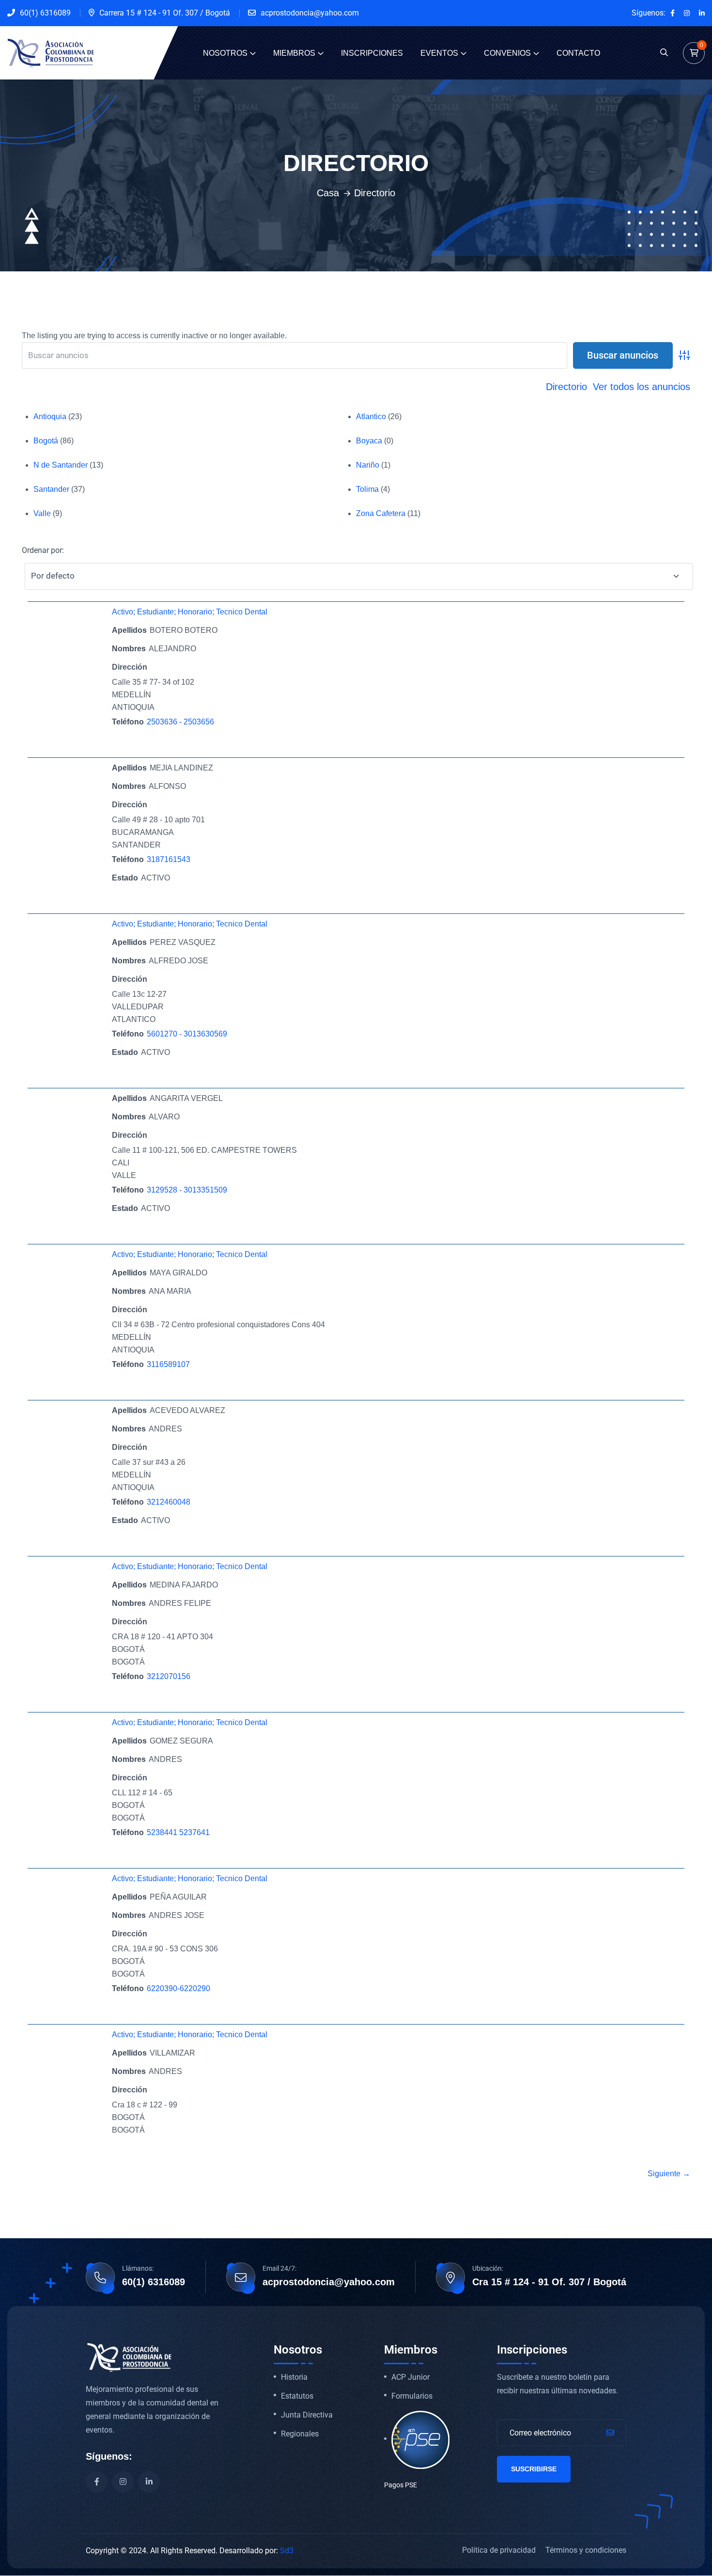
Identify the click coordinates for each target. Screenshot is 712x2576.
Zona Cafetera (381, 513)
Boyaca (369, 441)
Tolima (367, 489)
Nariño (368, 465)
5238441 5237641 (178, 1832)
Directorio (566, 387)
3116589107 (168, 1364)
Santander (51, 489)
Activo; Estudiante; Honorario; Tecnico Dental (190, 612)
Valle (42, 513)
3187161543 (169, 859)
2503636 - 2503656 (180, 722)
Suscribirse (534, 2469)
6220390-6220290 (178, 1988)
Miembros (294, 53)
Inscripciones (372, 53)
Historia (294, 2377)
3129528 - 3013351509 (187, 1190)
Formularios (412, 2396)
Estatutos (297, 2396)
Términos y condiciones (586, 2550)
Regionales (300, 2434)
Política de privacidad (499, 2550)
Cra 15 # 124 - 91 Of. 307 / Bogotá (549, 2282)
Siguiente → (669, 2174)
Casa (328, 193)
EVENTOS (439, 53)
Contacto (578, 53)
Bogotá (46, 441)
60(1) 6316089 (45, 13)
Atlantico (371, 416)
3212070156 (169, 1676)
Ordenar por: (43, 550)
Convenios (507, 53)
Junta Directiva (307, 2415)
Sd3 (287, 2551)
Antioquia (50, 416)
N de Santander (61, 465)
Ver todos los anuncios (642, 387)
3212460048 (169, 1502)
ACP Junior (410, 2377)
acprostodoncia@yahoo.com (310, 13)
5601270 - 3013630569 (187, 1034)
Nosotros (225, 53)
